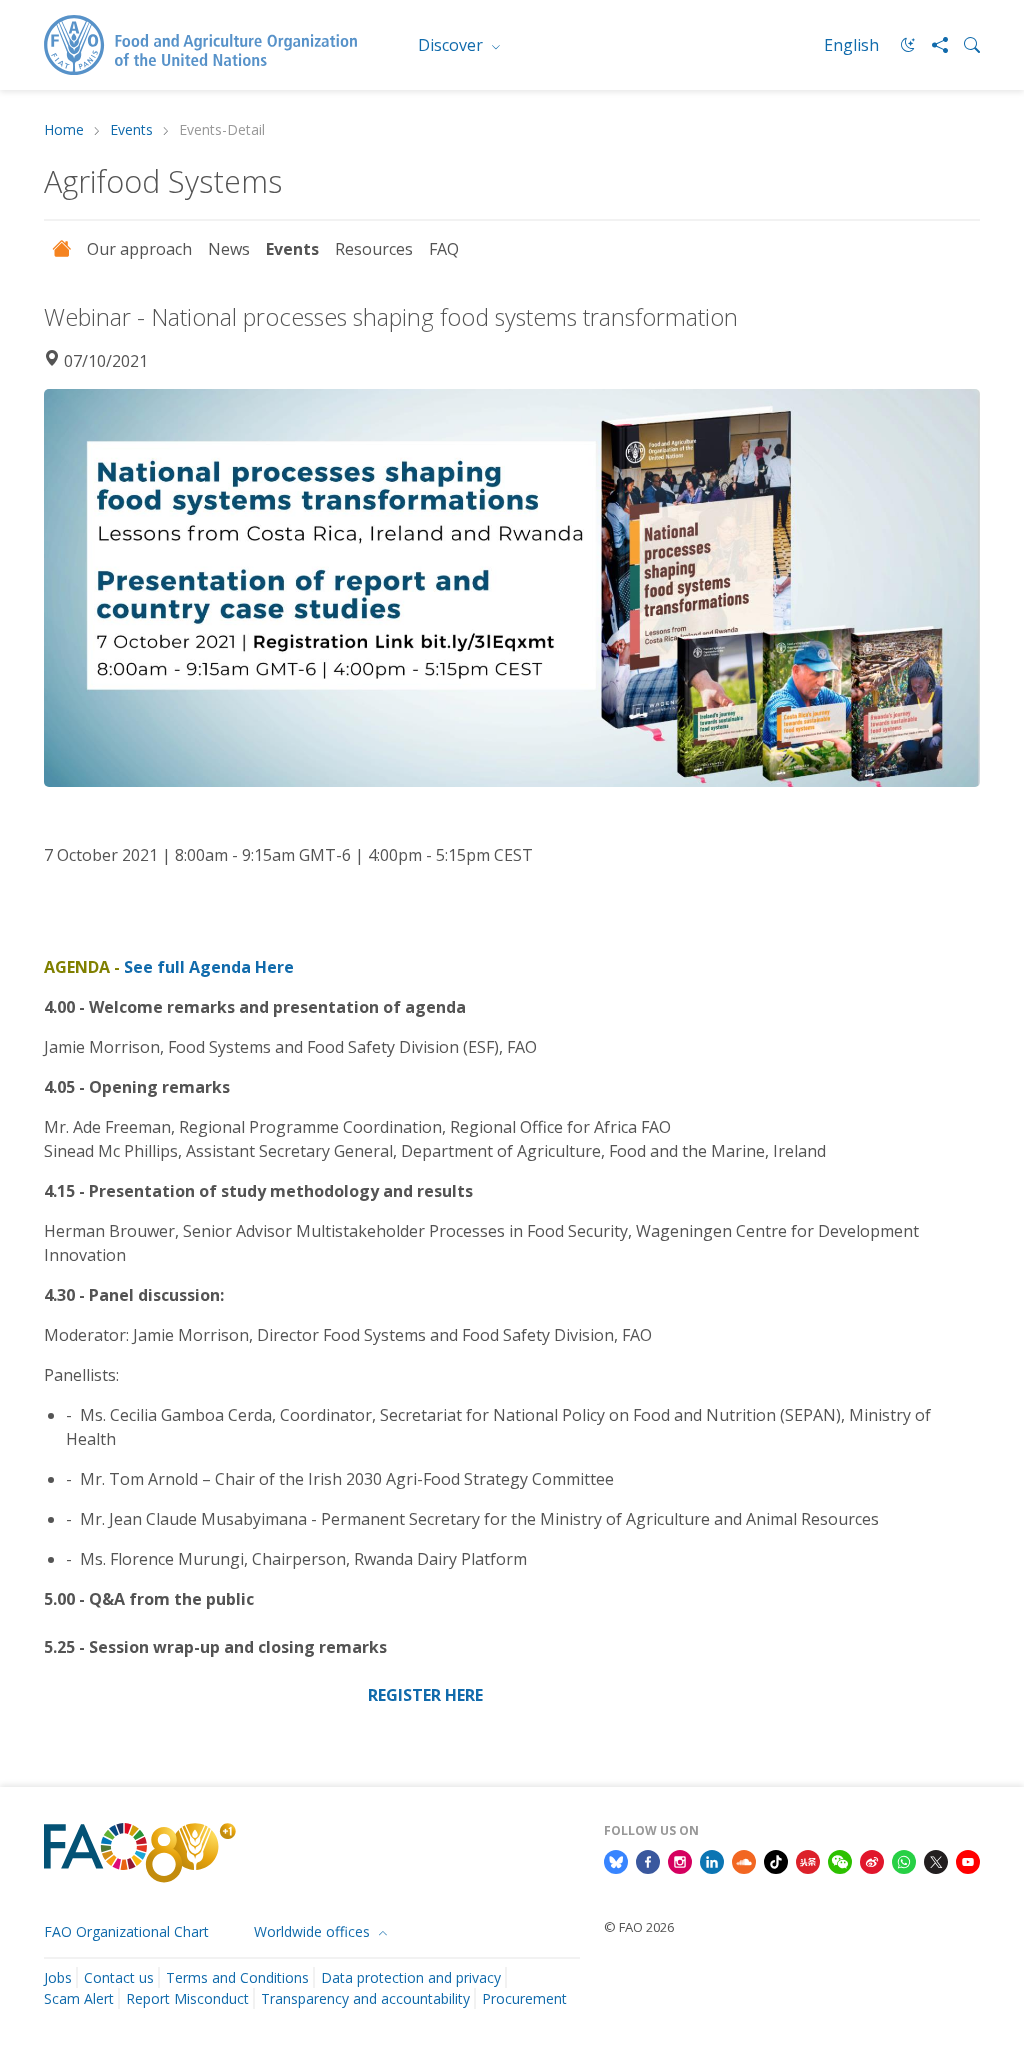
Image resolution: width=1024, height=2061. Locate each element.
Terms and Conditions (237, 1977)
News (229, 249)
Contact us (119, 1977)
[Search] (964, 45)
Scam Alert (79, 1998)
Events (131, 130)
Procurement (524, 1998)
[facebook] (648, 1860)
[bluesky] (616, 1860)
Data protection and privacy (411, 1977)
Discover (452, 45)
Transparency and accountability (365, 1998)
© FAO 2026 (639, 1927)
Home (64, 130)
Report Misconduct (187, 1998)
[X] (936, 1860)
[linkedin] (712, 1860)
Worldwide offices (314, 1931)
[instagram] (680, 1860)
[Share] (932, 45)
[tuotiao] (808, 1860)
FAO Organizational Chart (126, 1931)
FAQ (444, 249)
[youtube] (968, 1860)
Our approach (139, 249)
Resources (374, 249)
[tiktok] (776, 1860)
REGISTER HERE (425, 1695)
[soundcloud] (744, 1860)
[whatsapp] (904, 1860)
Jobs (58, 1977)
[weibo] (872, 1860)
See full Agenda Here (209, 967)
